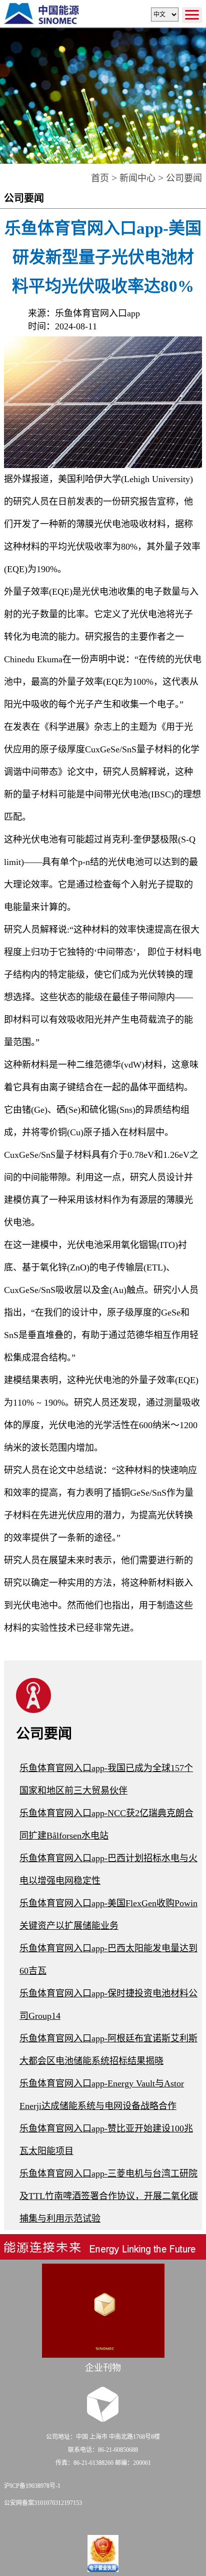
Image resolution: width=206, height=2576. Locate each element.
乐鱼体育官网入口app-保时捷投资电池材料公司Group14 (108, 2005)
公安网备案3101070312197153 (43, 2503)
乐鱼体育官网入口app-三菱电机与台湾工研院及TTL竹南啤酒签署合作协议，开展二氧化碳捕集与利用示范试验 (109, 2196)
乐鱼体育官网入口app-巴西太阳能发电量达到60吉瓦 (108, 1960)
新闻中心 (137, 178)
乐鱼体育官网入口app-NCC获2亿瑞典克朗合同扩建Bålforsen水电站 (106, 1824)
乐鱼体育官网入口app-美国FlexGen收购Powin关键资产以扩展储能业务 (108, 1914)
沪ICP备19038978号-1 (32, 2486)
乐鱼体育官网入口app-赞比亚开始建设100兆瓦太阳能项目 (106, 2140)
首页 (100, 178)
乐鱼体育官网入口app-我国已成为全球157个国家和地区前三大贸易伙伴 (106, 1779)
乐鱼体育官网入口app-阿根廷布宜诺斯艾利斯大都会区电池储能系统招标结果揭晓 (108, 2050)
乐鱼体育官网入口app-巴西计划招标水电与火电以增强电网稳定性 (108, 1869)
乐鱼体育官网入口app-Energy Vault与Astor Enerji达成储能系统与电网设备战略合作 (102, 2095)
